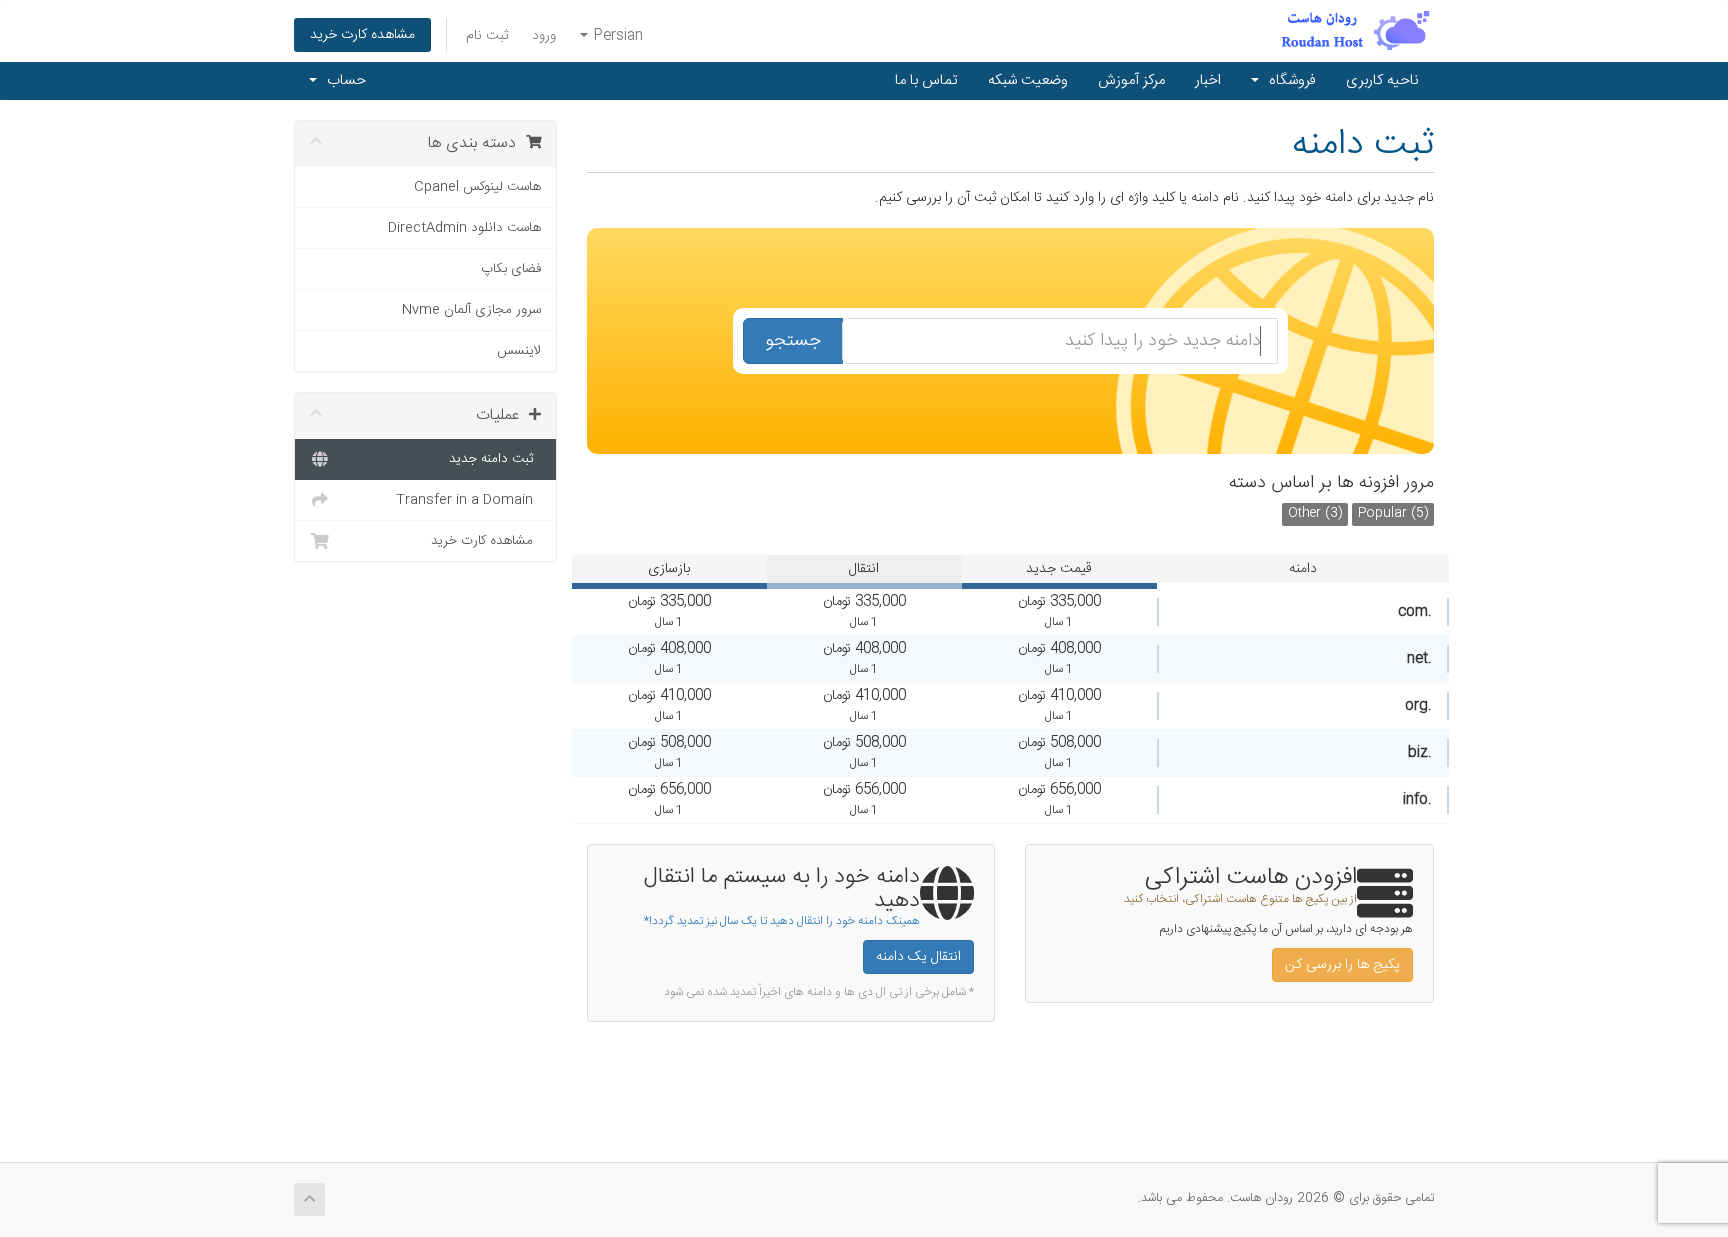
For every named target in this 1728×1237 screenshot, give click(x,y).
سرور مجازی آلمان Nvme (471, 310)
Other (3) (1315, 513)
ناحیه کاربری (1382, 80)
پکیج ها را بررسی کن (1342, 965)
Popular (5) (1393, 513)
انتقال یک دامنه (918, 957)
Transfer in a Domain (468, 500)
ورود (544, 36)
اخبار (1208, 80)
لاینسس (519, 351)
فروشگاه (1288, 80)
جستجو (793, 341)
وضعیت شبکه (1028, 80)
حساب (342, 80)
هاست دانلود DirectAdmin (464, 228)
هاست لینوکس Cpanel (477, 187)
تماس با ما (926, 80)
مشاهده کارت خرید (362, 35)
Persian (616, 36)
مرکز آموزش (1131, 80)
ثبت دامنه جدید (495, 459)
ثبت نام (487, 36)
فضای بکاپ (511, 269)
